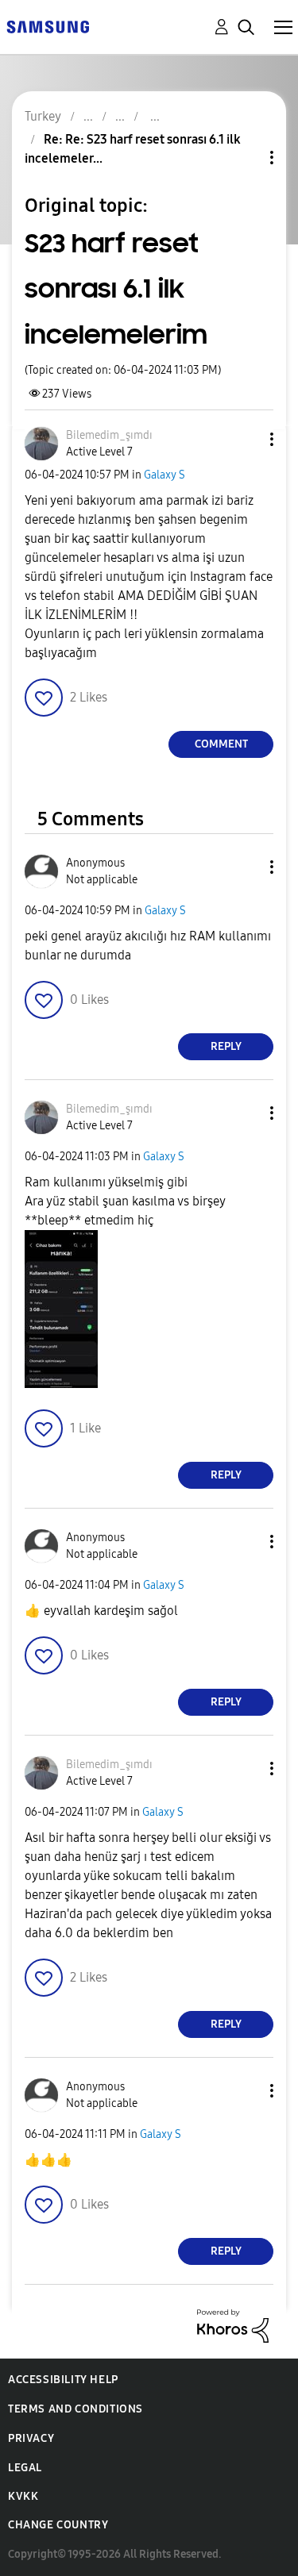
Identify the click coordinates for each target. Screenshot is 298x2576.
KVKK (23, 2496)
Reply (226, 1046)
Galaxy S (164, 475)
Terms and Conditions (75, 2409)
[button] (246, 439)
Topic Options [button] (245, 158)
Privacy (31, 2438)
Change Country (58, 2525)
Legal (25, 2468)
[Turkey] (48, 26)
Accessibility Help (63, 2380)
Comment (221, 744)
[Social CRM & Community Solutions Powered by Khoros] (233, 2325)
